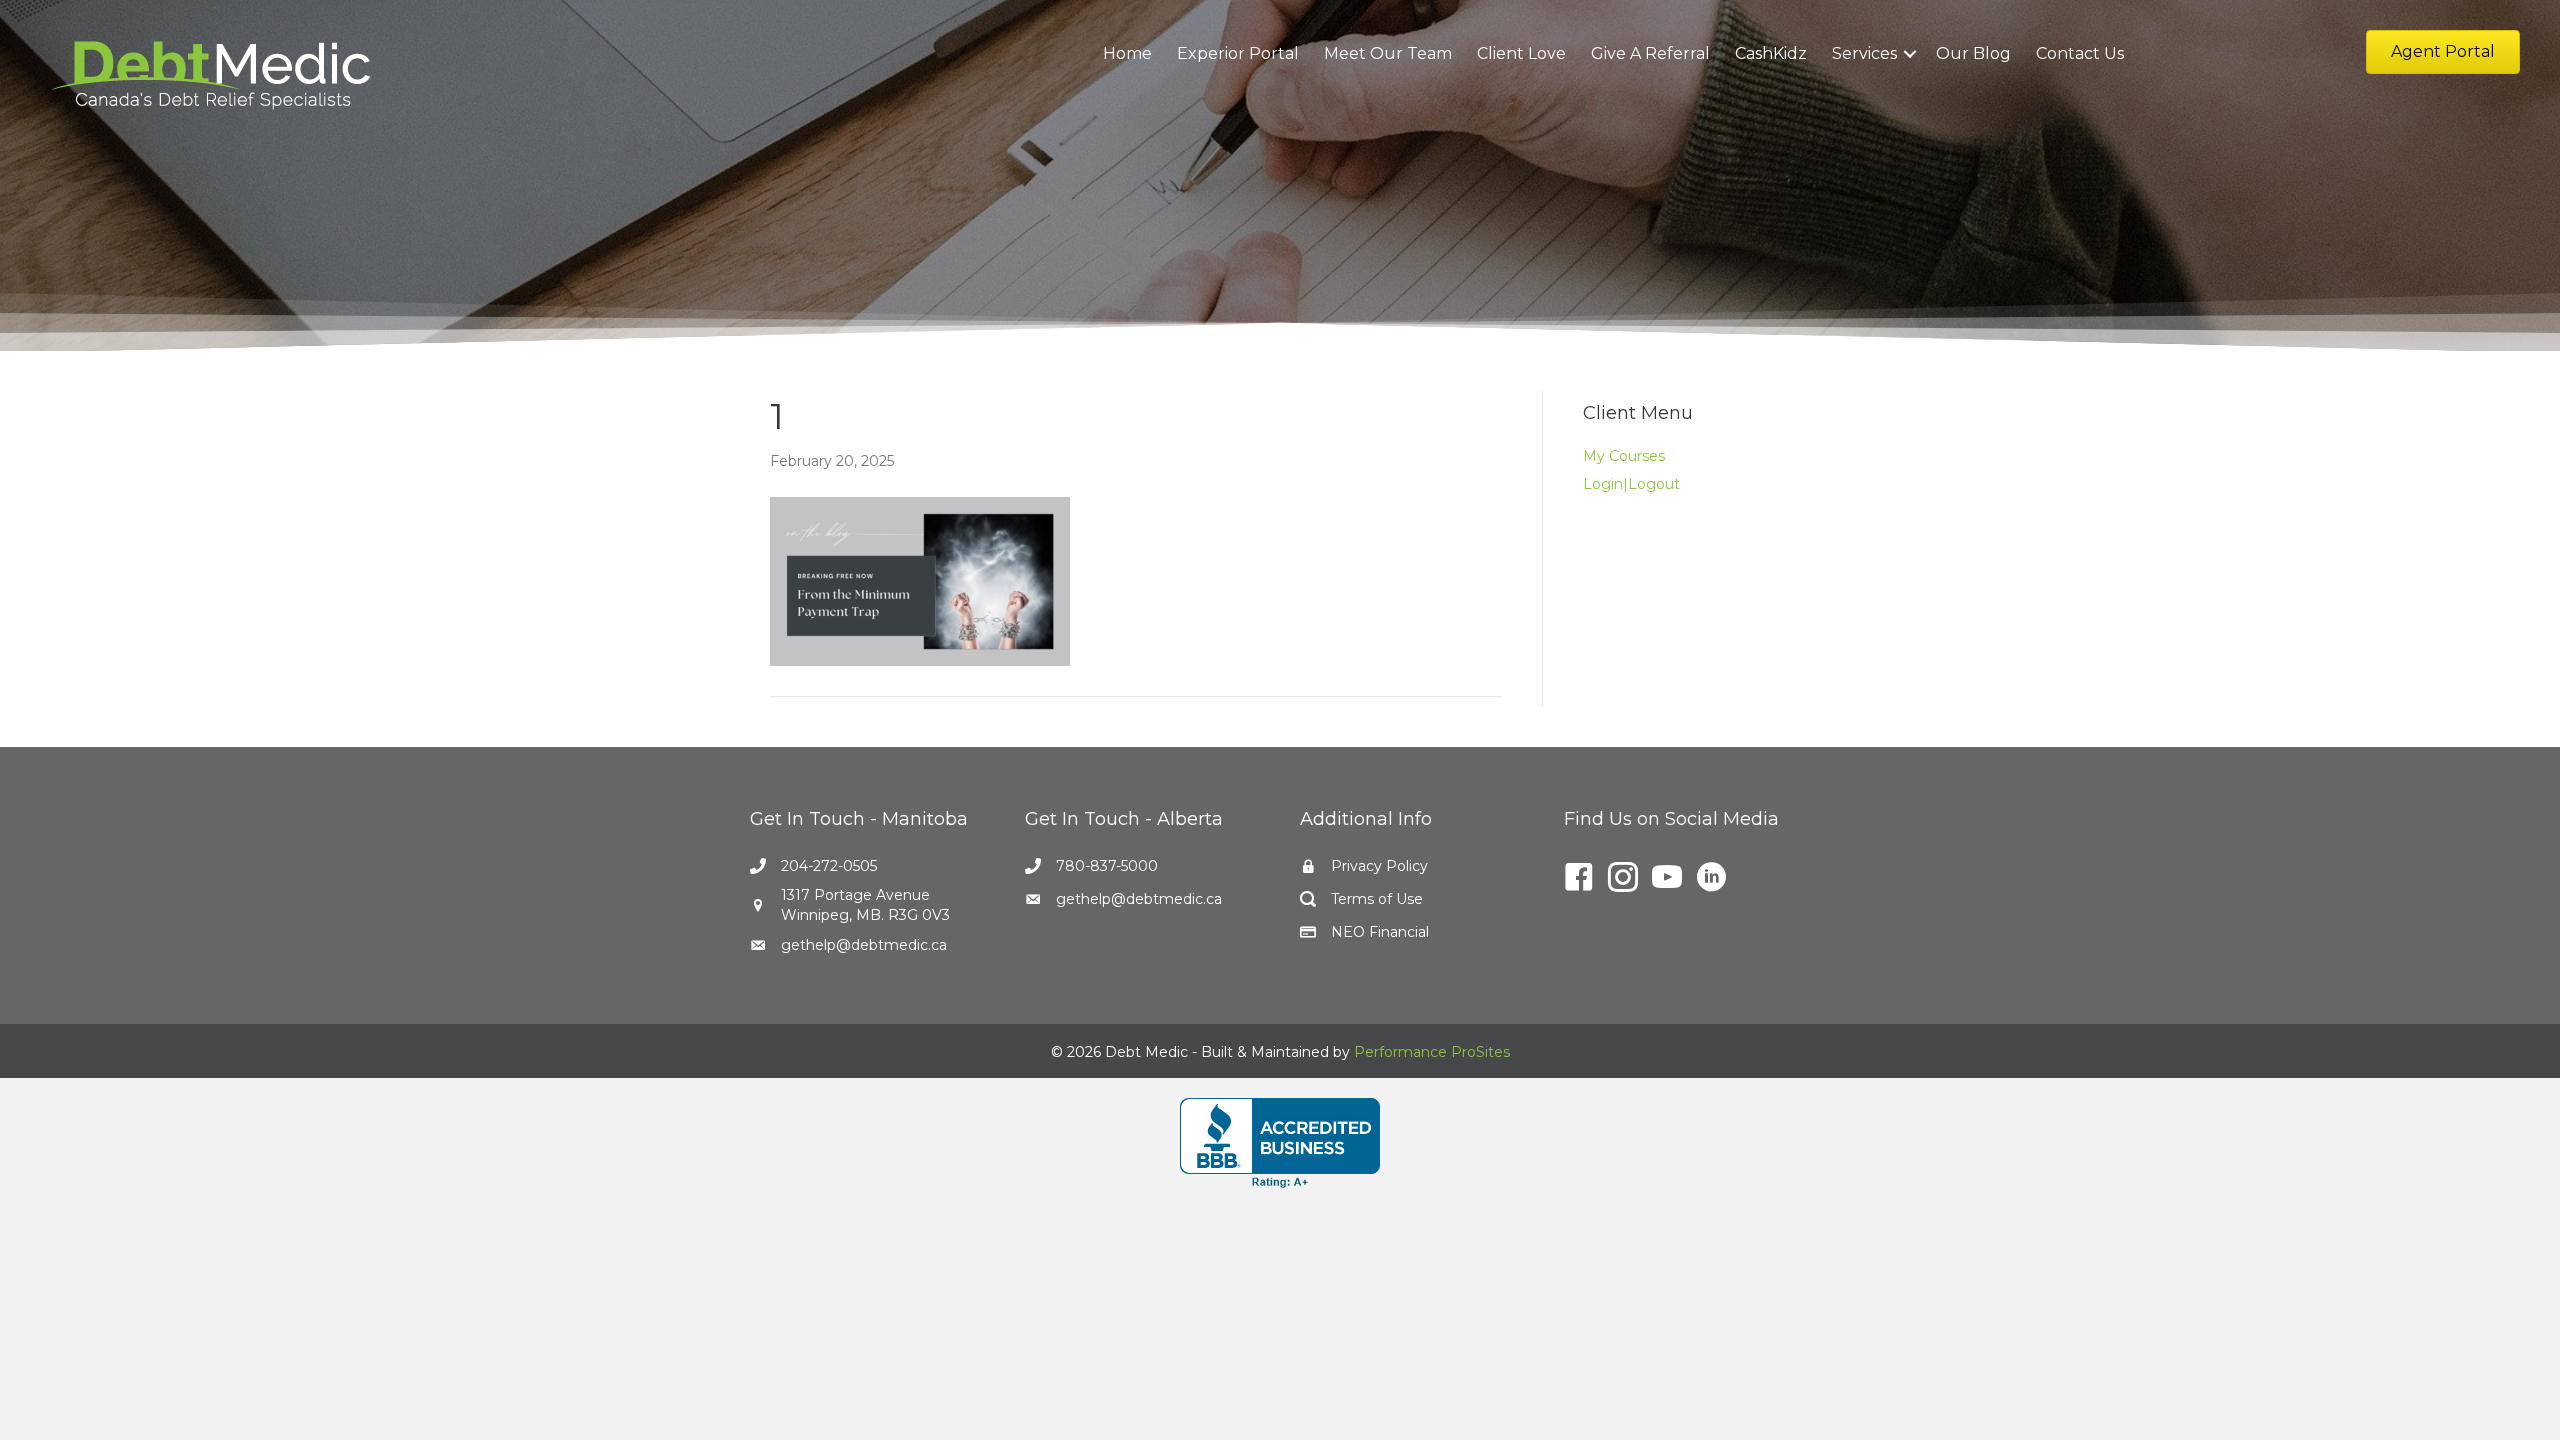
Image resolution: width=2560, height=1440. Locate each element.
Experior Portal (1238, 53)
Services (1864, 53)
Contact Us (2080, 53)
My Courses (1624, 456)
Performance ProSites (1432, 1052)
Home (1127, 53)
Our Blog (1973, 53)
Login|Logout (1631, 484)
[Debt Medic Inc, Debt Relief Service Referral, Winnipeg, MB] (1280, 1143)
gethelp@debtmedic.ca (864, 945)
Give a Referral (1650, 53)
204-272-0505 (829, 866)
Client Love (1521, 53)
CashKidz (1771, 53)
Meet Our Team (1388, 53)
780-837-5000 (1107, 866)
